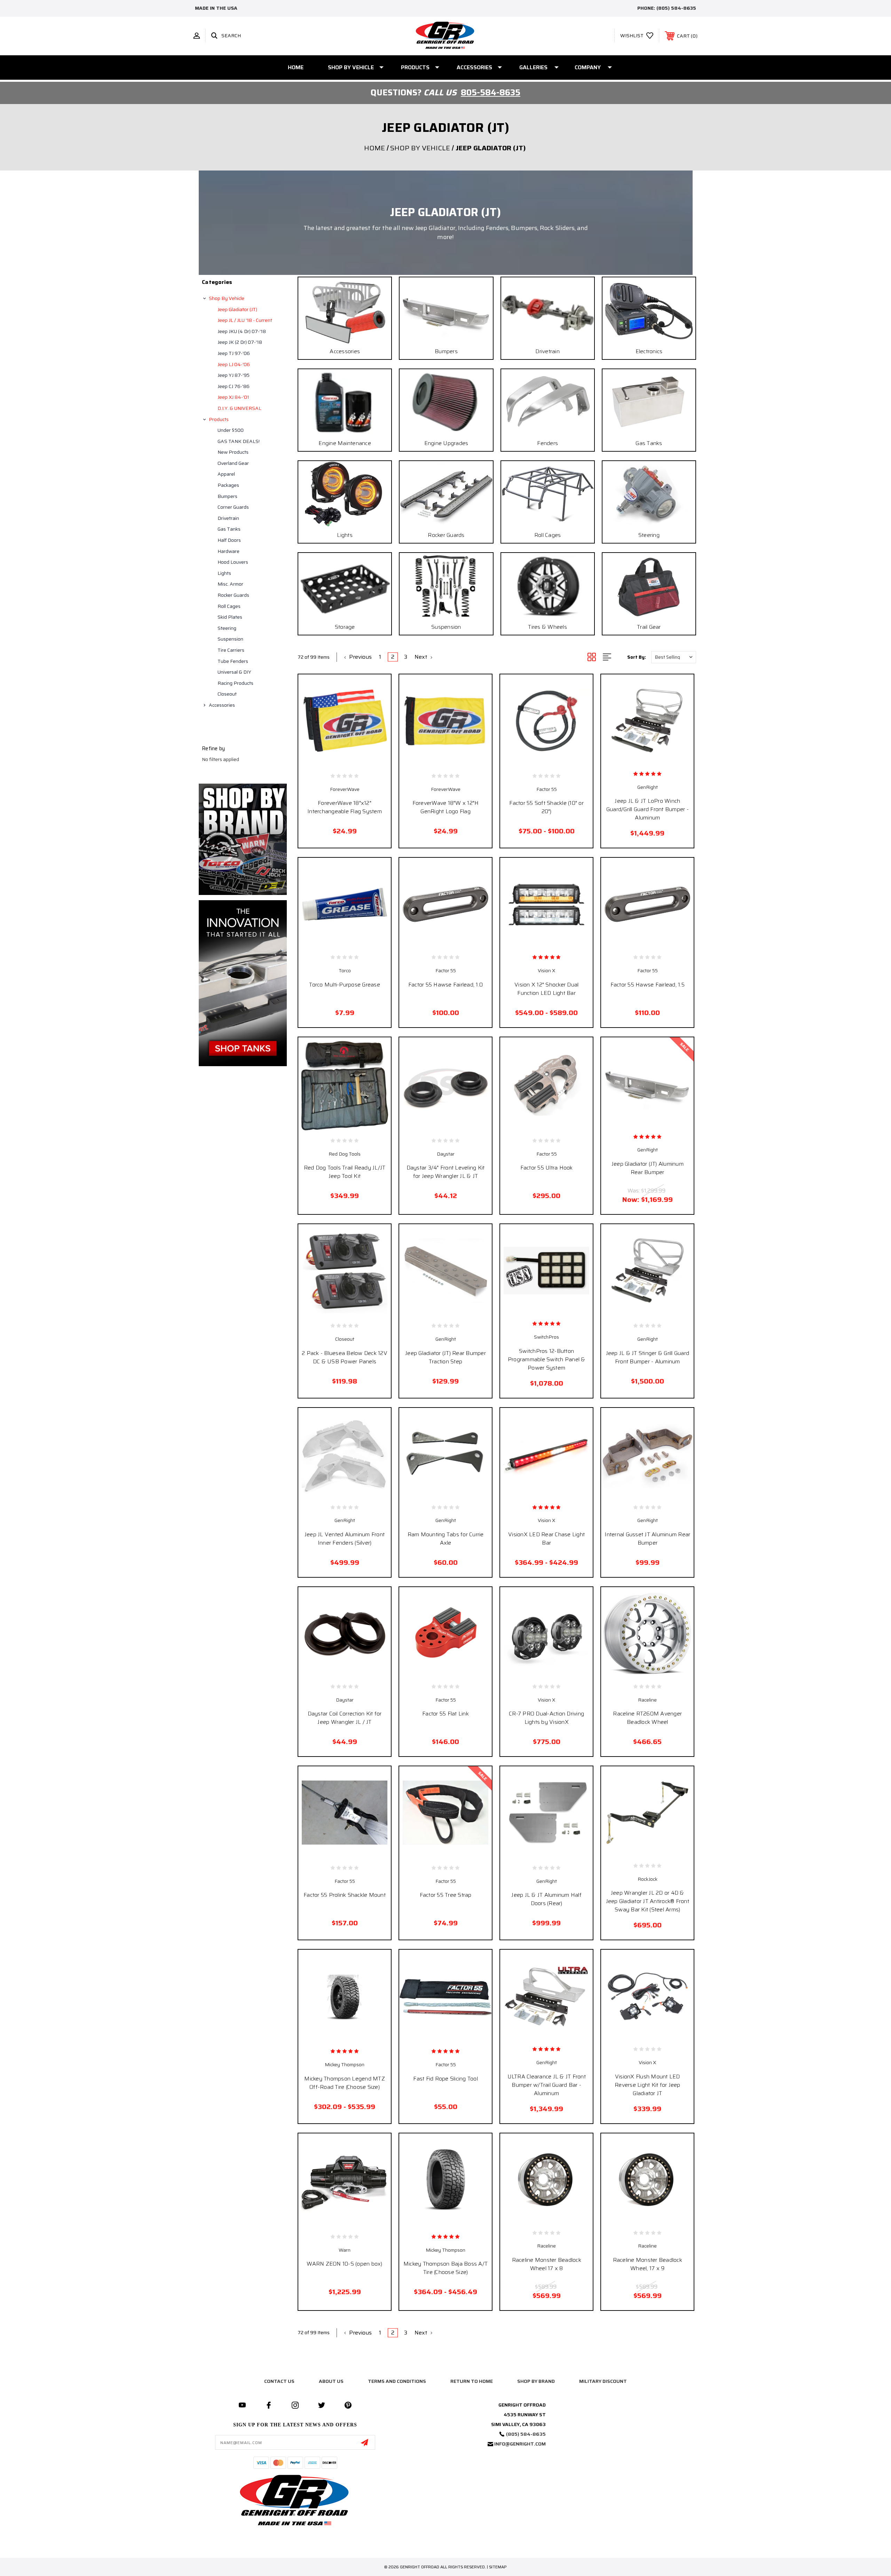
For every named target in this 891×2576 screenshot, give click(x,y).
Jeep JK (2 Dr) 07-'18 (240, 342)
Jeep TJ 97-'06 (234, 353)
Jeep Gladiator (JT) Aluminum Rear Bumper (648, 1168)
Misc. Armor (230, 584)
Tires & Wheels (547, 627)
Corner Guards (233, 507)
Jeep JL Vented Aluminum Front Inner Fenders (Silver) (345, 1539)
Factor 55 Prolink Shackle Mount (345, 1895)
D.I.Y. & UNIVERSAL (239, 408)
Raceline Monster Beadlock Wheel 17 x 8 (547, 2264)
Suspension (230, 639)
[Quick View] (329, 762)
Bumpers (227, 496)
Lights (224, 573)
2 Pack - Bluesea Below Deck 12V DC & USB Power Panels (345, 1357)
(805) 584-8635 (676, 8)
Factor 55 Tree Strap (446, 1895)
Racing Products (235, 683)
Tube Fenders (233, 661)
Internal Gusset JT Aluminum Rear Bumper (647, 1539)
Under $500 (231, 430)
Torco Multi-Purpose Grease (345, 985)
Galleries (533, 67)
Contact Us (279, 2381)
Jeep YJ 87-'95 (234, 375)
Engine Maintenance (345, 443)
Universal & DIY (234, 672)
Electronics (649, 351)
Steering (227, 628)
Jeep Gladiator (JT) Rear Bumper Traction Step (445, 1357)
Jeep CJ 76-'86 (234, 386)
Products (415, 67)
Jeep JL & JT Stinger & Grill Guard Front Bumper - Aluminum (648, 1357)
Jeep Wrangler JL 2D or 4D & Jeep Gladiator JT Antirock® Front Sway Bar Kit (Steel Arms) (648, 1901)
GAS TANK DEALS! (239, 441)
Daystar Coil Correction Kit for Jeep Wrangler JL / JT (345, 1718)
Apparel (226, 474)
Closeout (227, 694)
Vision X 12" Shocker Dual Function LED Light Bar (546, 989)
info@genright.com (520, 2444)
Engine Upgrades (446, 443)
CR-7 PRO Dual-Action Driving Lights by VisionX (546, 1718)
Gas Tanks (229, 529)
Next (422, 657)
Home (296, 67)
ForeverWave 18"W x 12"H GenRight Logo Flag (446, 807)
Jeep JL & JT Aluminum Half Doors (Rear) (546, 1899)
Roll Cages (229, 606)
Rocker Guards (233, 595)
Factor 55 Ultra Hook (547, 1168)
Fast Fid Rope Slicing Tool (445, 2079)
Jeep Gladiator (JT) (237, 309)
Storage (345, 627)
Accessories (474, 67)
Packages (228, 485)
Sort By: (637, 657)
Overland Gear (233, 463)
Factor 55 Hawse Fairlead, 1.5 (648, 985)
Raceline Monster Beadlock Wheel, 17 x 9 (648, 2264)
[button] (243, 839)
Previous (360, 657)
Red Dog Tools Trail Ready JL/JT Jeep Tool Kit (345, 1172)
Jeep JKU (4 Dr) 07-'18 (242, 331)
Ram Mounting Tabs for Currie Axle (446, 1539)
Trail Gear (649, 627)
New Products (233, 452)
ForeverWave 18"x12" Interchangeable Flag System (345, 807)
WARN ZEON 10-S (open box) (344, 2264)
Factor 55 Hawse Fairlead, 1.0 (445, 985)
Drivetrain (228, 518)
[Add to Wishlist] (345, 762)
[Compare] (360, 762)
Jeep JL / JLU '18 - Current (245, 320)
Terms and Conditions (397, 2381)
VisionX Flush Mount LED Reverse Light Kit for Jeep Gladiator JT (648, 2085)
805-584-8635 (491, 93)
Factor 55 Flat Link (445, 1714)
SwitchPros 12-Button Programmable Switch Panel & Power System (547, 1359)
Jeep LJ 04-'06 (234, 364)
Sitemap (498, 2567)
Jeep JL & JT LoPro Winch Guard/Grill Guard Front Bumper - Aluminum (648, 809)
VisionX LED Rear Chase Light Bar (546, 1539)
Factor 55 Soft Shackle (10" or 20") (546, 807)
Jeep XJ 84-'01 (233, 397)
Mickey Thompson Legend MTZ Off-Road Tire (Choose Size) (345, 2083)
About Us (331, 2381)
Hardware (228, 551)
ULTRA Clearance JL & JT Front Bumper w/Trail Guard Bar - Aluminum (547, 2085)
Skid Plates (230, 617)
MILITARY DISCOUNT (603, 2381)
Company (588, 67)
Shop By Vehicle (351, 67)
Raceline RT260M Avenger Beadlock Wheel (647, 1718)
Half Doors (229, 540)
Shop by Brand (536, 2381)
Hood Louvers (233, 562)
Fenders (547, 443)
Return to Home (472, 2381)
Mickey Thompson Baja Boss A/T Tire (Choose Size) (445, 2268)
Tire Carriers (231, 650)
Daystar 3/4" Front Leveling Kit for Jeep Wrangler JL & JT (446, 1172)
